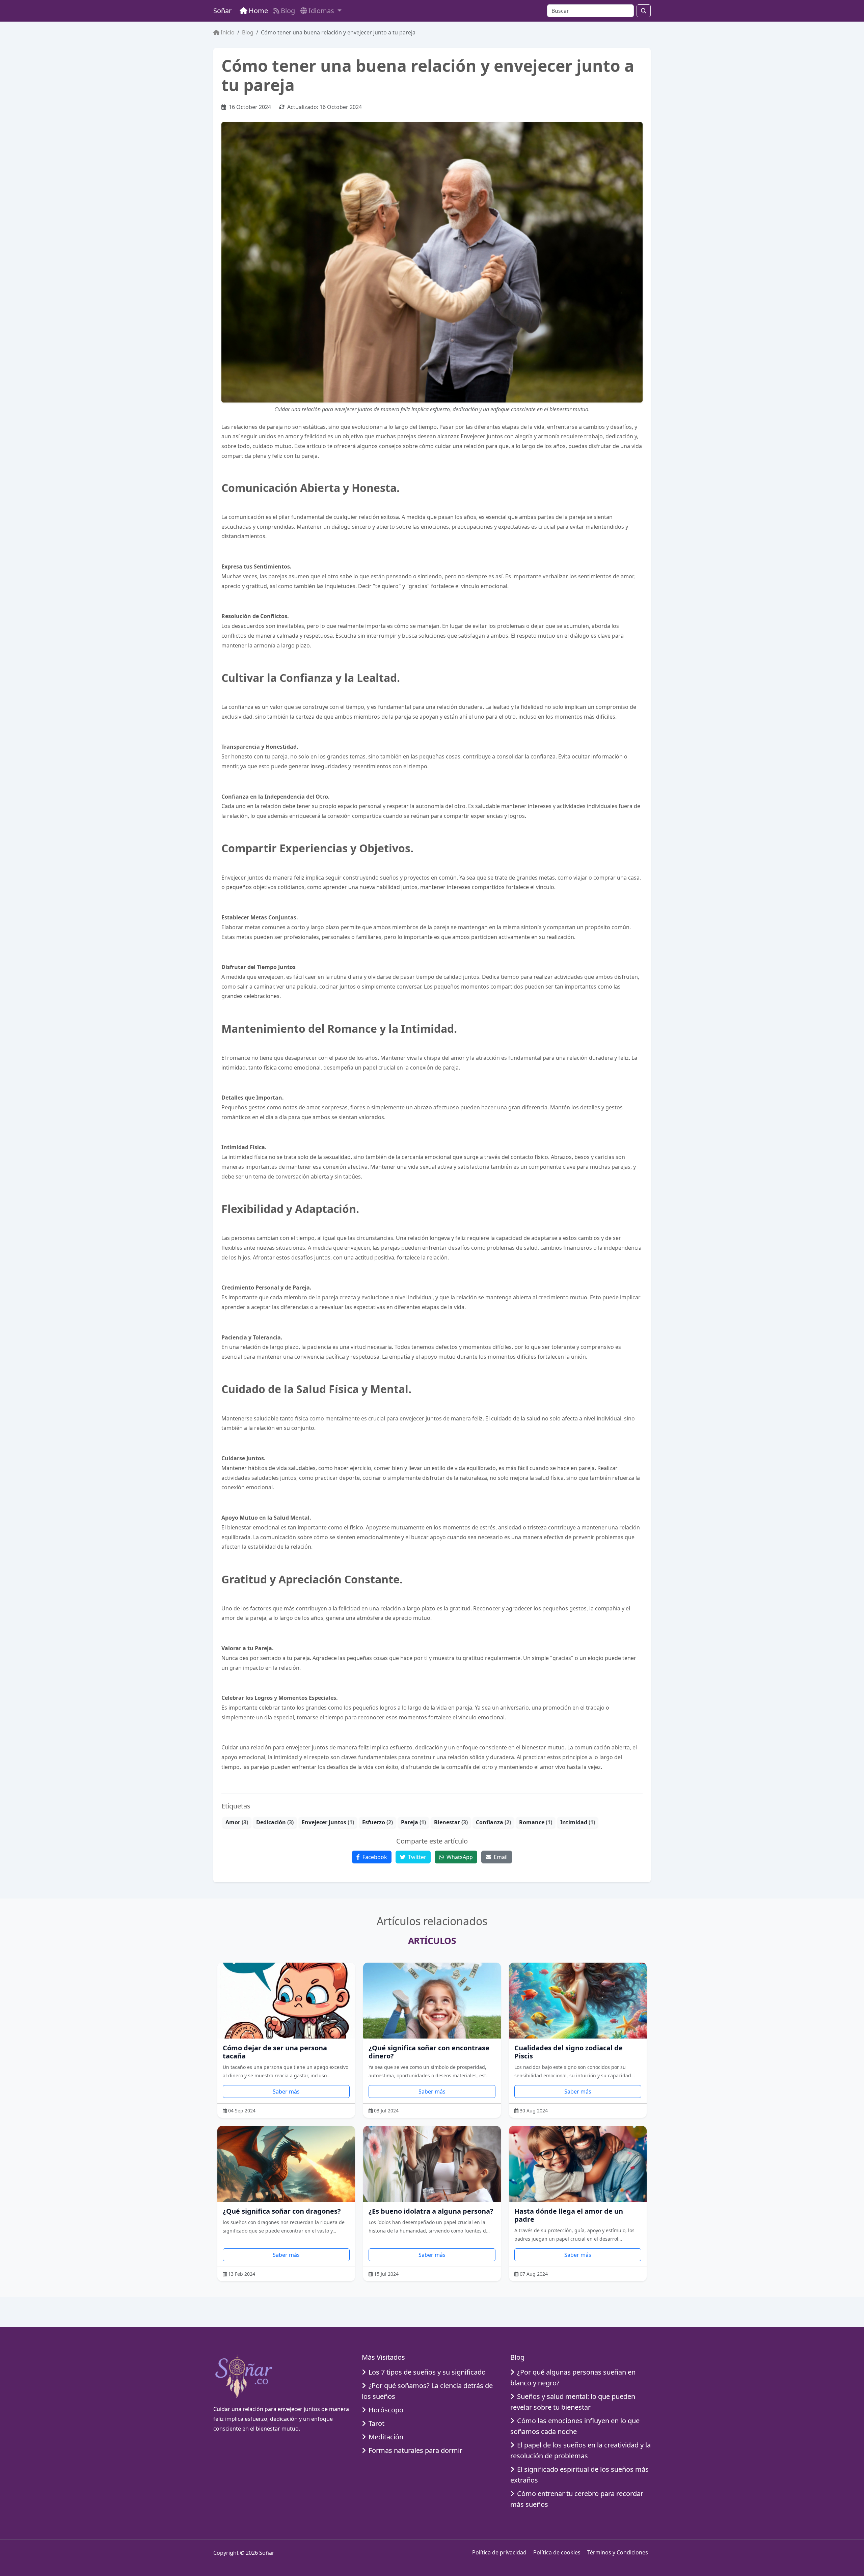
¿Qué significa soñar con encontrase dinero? (429, 2052)
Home (258, 11)
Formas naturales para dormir (415, 2450)
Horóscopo (386, 2410)
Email (500, 1857)
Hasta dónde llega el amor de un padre (569, 2215)
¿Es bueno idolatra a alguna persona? (431, 2211)
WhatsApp (459, 1857)
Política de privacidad (499, 2552)
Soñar (222, 11)
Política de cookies (557, 2552)
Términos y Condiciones (618, 2552)
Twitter (416, 1857)
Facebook (374, 1857)
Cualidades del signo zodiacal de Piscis (569, 2052)
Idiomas (322, 11)
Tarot (376, 2423)
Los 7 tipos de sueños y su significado (427, 2372)
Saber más (286, 2092)
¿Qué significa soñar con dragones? (282, 2211)
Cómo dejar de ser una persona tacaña (275, 2052)
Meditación (386, 2437)
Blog (288, 11)
